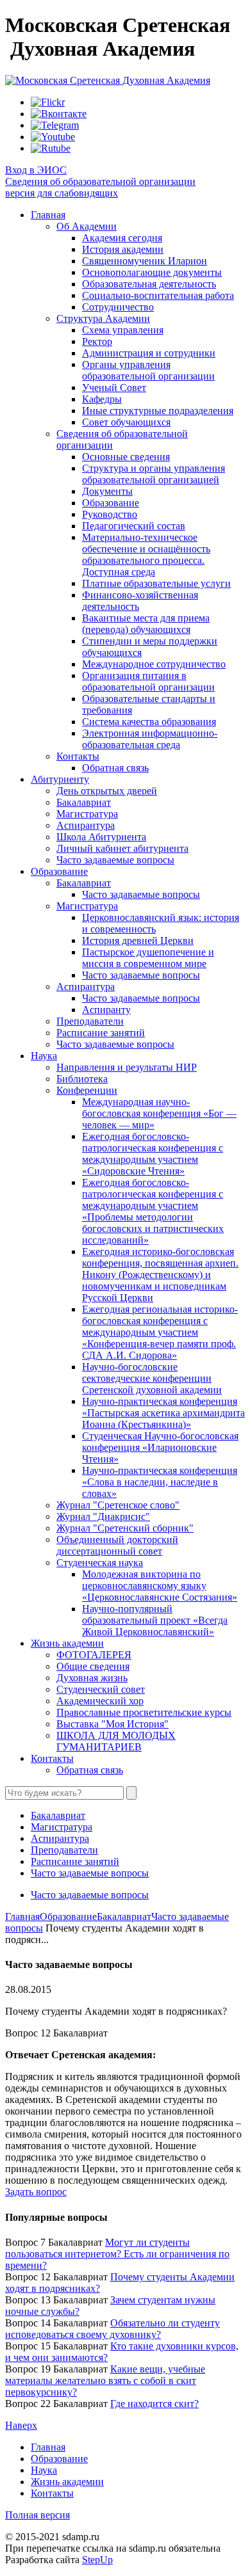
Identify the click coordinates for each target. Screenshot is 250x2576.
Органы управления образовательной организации (148, 370)
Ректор (97, 341)
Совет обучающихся (126, 422)
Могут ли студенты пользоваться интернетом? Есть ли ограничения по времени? (117, 2254)
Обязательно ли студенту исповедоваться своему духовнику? (113, 2329)
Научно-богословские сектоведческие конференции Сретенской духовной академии (152, 1378)
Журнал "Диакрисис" (103, 1516)
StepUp (97, 2560)
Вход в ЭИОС (36, 170)
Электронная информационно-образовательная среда (150, 739)
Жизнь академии (67, 1643)
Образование (111, 503)
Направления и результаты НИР (127, 1067)
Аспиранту (106, 1010)
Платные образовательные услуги (156, 583)
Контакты (78, 756)
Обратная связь (115, 768)
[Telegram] (55, 125)
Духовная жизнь (92, 1678)
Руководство (110, 514)
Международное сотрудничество (154, 664)
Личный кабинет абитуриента (122, 848)
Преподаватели (90, 1021)
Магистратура (87, 814)
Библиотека (82, 1079)
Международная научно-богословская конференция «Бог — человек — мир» (159, 1113)
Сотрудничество (118, 307)
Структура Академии (103, 318)
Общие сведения (93, 1666)
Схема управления (123, 330)
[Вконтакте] (59, 114)
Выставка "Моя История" (113, 1724)
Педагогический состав (134, 526)
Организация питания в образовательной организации (148, 681)
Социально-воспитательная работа (158, 295)
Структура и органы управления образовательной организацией (154, 474)
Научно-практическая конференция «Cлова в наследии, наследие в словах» (160, 1482)
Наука (44, 1056)
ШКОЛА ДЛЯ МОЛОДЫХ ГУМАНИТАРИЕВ (116, 1741)
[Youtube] (53, 137)
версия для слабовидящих (62, 193)
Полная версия (37, 2515)
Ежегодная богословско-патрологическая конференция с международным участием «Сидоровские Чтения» (153, 1154)
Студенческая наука (100, 1563)
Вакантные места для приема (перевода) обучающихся (146, 624)
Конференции (87, 1090)
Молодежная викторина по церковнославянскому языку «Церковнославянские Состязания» (160, 1586)
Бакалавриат (84, 802)
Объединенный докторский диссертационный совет (117, 1545)
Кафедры (102, 399)
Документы (107, 491)
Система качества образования (149, 722)
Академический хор (100, 1701)
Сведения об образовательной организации (100, 181)
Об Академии (87, 226)
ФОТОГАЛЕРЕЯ (94, 1655)
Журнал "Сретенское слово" (118, 1505)
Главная (48, 215)
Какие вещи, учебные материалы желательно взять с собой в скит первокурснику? (105, 2380)
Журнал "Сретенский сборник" (125, 1528)
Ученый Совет (114, 388)
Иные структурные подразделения (158, 411)
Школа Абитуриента (101, 837)
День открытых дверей (107, 791)
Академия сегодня (122, 238)
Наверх (21, 2425)
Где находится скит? (154, 2404)
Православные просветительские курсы (144, 1712)
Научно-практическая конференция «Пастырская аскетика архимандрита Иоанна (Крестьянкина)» (163, 1413)
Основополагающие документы (152, 272)
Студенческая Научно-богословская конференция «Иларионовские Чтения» (160, 1447)
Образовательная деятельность (149, 284)
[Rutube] (51, 148)
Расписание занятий (101, 1033)
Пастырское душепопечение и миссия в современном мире (148, 958)
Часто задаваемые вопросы (115, 860)
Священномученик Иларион (145, 261)
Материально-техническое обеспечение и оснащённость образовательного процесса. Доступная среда (146, 555)
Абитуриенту (60, 779)
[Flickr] (48, 102)
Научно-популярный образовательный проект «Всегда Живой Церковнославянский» (155, 1620)
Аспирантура (86, 825)
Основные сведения (126, 457)
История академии (123, 249)
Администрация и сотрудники (149, 353)
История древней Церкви (138, 940)
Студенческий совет (101, 1689)
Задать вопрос (36, 2192)
